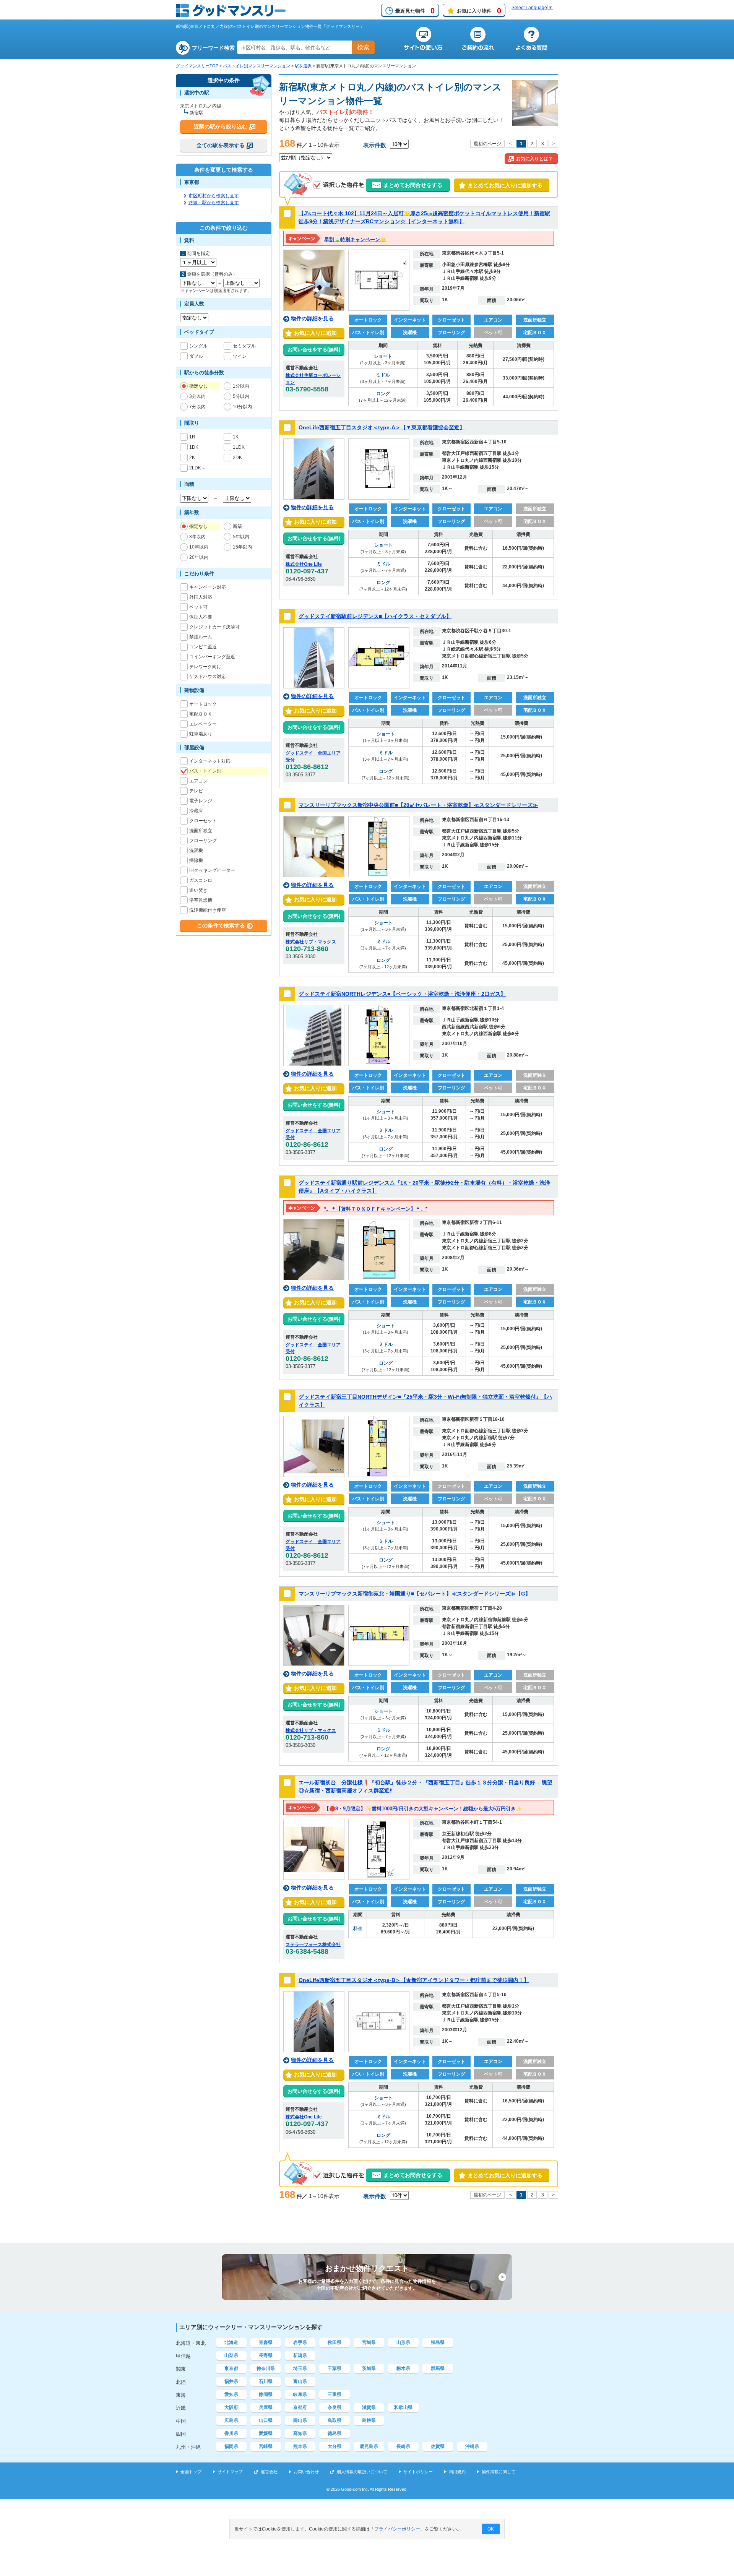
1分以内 (241, 386)
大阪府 (231, 2407)
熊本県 (300, 2446)
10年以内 (199, 547)
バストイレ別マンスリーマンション (257, 66)
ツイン (240, 356)
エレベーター (203, 724)
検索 (363, 47)
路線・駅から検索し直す (214, 203)
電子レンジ (201, 801)
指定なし (198, 386)
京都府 (300, 2407)
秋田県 (335, 2342)
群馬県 (438, 2368)
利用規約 (457, 2472)
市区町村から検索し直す (214, 196)
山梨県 (231, 2355)
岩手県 (300, 2342)
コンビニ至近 (203, 647)
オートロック (203, 704)
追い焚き (198, 890)
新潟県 (300, 2355)
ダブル (196, 356)
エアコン (198, 781)
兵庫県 (266, 2407)
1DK (194, 447)
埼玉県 (300, 2368)
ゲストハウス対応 (208, 677)
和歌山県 (403, 2407)
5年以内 (241, 537)
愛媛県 (266, 2433)
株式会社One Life (304, 564)
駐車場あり (201, 734)
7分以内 (197, 407)
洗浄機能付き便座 (208, 910)
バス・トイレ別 (205, 771)
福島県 (438, 2342)
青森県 (266, 2342)
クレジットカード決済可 (214, 627)
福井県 (231, 2381)
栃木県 (403, 2368)
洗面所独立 (201, 831)
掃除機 (196, 860)
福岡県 (231, 2446)
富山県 (300, 2381)
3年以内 (197, 537)
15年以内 (242, 547)
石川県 (266, 2381)
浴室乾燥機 (201, 900)
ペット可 (198, 607)
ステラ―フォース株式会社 (313, 1945)
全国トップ (191, 2472)
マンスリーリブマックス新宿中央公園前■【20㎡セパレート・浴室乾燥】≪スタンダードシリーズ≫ (418, 805)
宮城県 (369, 2342)
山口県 (266, 2420)
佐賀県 (438, 2446)
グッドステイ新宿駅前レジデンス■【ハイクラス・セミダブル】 (375, 616)
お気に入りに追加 (314, 333)
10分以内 (242, 407)
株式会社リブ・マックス (311, 942)
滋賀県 (369, 2407)
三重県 (335, 2394)
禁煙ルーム (201, 637)
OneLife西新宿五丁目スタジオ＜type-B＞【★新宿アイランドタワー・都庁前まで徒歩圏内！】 (414, 1980)
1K (236, 437)
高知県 (300, 2433)
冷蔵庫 (196, 811)
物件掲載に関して (499, 2472)
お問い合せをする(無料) (314, 350)
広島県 (231, 2420)
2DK (237, 458)
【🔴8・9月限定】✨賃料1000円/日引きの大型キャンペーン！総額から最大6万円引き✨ (423, 1809)
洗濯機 (196, 851)
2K (192, 458)
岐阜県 (300, 2394)
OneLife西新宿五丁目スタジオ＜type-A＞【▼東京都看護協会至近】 (382, 427)
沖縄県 (472, 2446)
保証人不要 (201, 617)
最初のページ (487, 144)
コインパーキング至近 (212, 657)
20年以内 (199, 557)
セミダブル (244, 346)
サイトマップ (230, 2472)
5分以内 (241, 396)
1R (192, 437)
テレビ (196, 791)
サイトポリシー (418, 2472)
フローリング (203, 841)
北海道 (231, 2342)
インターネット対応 (210, 761)
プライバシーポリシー (397, 2529)
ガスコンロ (201, 880)
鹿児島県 (369, 2446)
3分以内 (197, 396)
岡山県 (300, 2420)
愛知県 (231, 2394)
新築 (237, 526)
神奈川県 (266, 2368)
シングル (198, 346)
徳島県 (335, 2433)
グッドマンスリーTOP (197, 66)
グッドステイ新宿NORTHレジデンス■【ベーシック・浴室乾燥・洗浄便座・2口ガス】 (402, 994)
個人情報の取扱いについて (362, 2472)
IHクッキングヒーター (212, 870)
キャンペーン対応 (208, 587)
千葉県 (335, 2368)
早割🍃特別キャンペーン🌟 (355, 239)
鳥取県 (335, 2420)
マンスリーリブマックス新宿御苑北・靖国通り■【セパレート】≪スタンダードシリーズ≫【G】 (415, 1594)
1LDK (239, 447)
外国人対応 (201, 597)
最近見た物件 (415, 11)
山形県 (403, 2342)
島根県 (369, 2420)
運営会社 (269, 2472)
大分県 (335, 2446)
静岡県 (266, 2394)
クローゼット (203, 821)
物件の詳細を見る (312, 318)
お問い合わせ (306, 2472)
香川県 (231, 2433)
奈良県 (335, 2407)
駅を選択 (303, 66)
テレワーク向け (205, 667)
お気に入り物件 (479, 11)
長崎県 (403, 2446)
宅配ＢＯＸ (201, 714)
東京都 (231, 2368)
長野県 (266, 2355)
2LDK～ (197, 468)
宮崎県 (266, 2446)
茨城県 (369, 2368)
